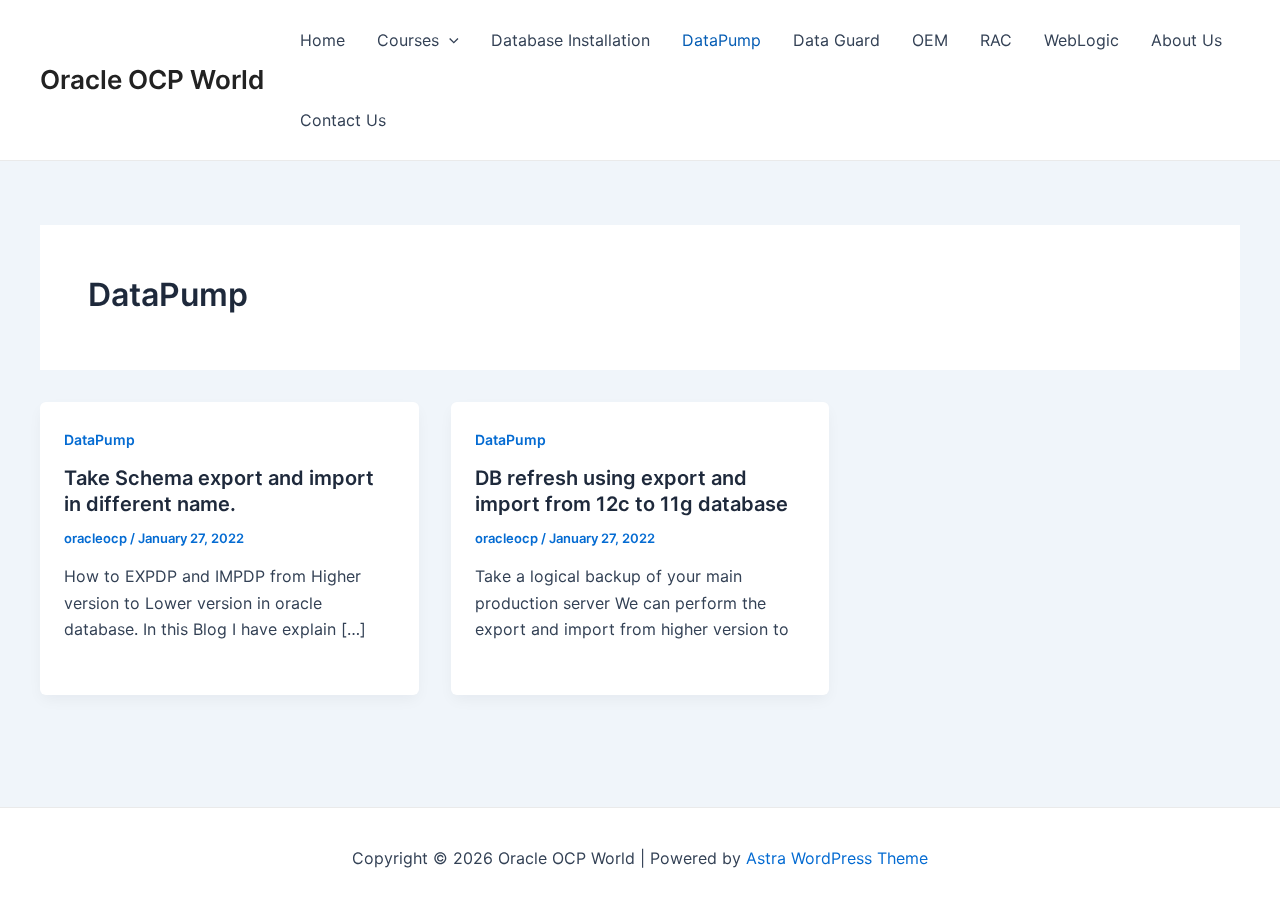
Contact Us (343, 120)
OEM (930, 40)
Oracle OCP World (152, 79)
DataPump (721, 40)
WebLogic (1081, 40)
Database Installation (570, 40)
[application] (449, 40)
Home (322, 40)
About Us (1186, 40)
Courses (408, 40)
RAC (996, 40)
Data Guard (836, 40)
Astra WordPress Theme (837, 894)
